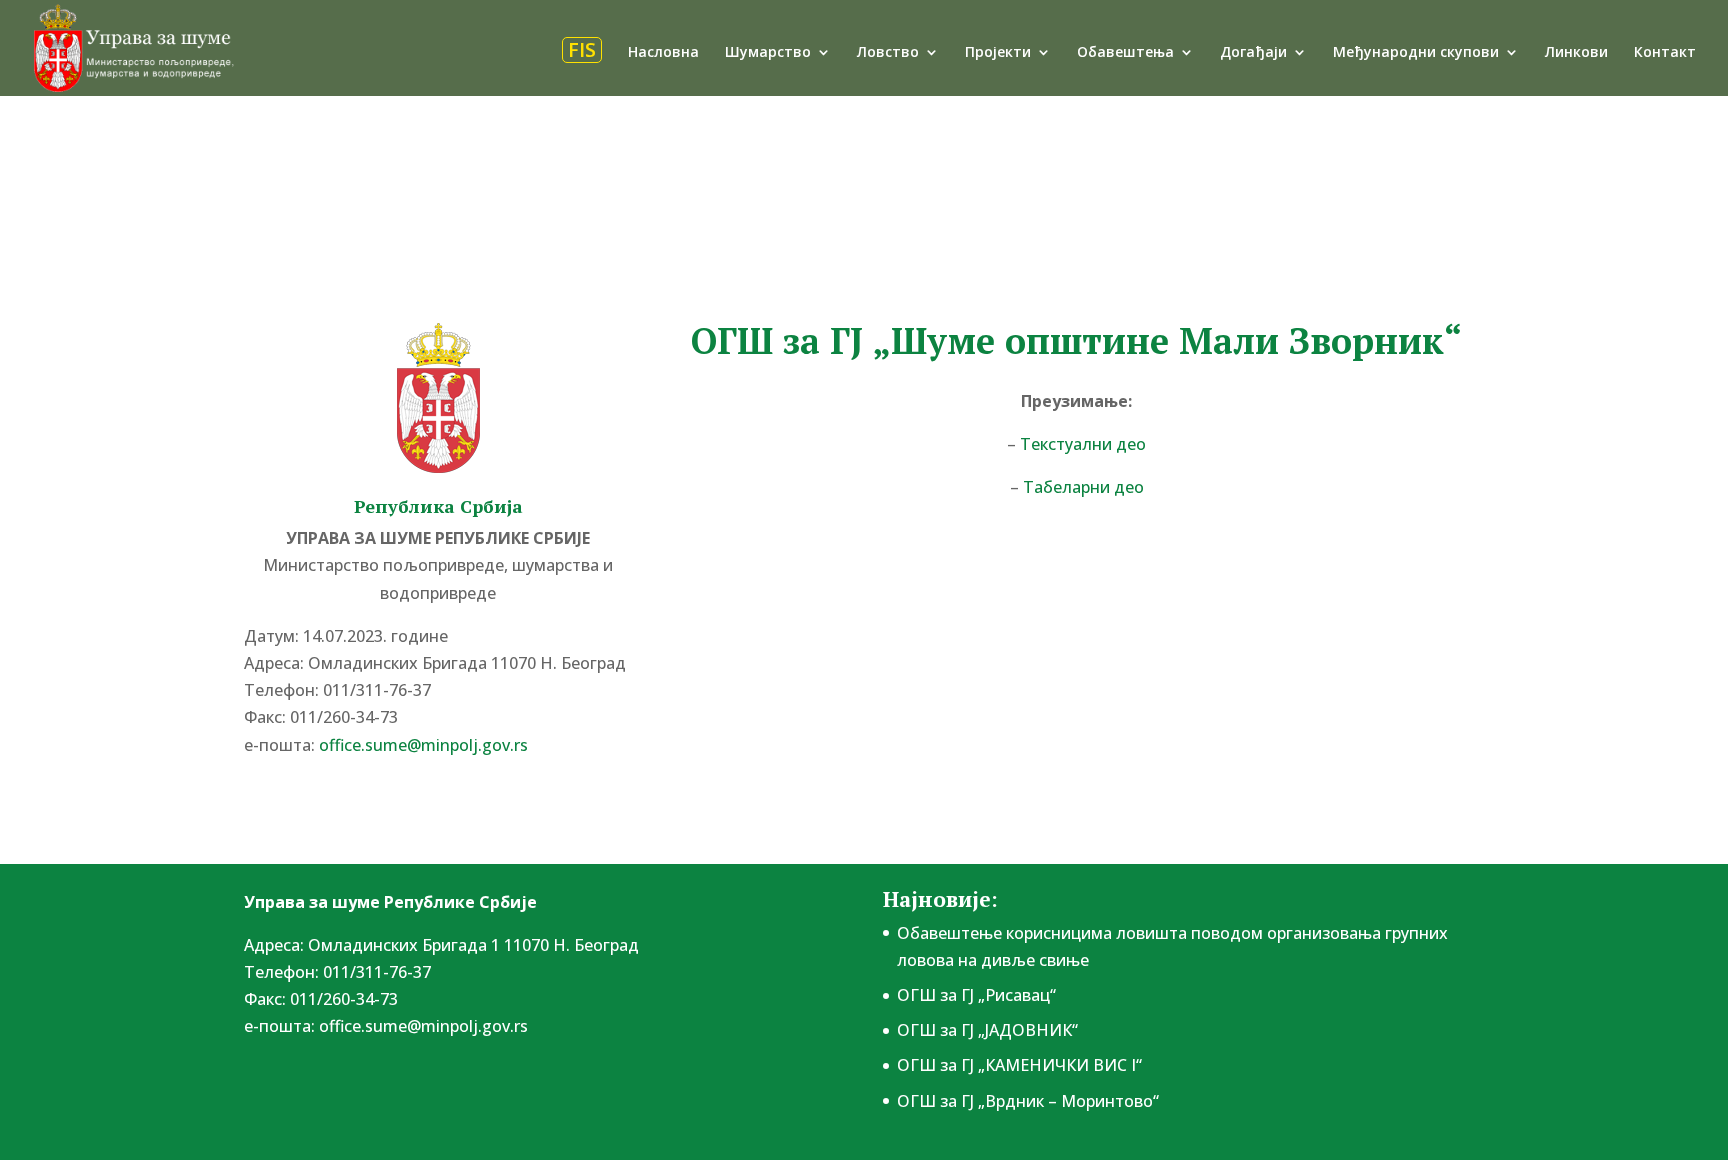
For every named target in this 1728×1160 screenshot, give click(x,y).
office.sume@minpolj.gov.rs (423, 1026)
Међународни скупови (1416, 53)
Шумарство (768, 53)
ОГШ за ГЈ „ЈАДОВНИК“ (987, 1030)
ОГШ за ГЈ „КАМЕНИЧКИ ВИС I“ (1019, 1065)
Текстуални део (1083, 444)
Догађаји (1253, 53)
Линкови (1576, 53)
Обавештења (1125, 53)
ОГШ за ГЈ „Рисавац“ (976, 995)
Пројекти (998, 53)
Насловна (663, 53)
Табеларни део (1083, 487)
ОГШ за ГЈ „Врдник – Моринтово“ (1028, 1101)
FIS (582, 50)
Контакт (1665, 53)
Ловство (888, 53)
